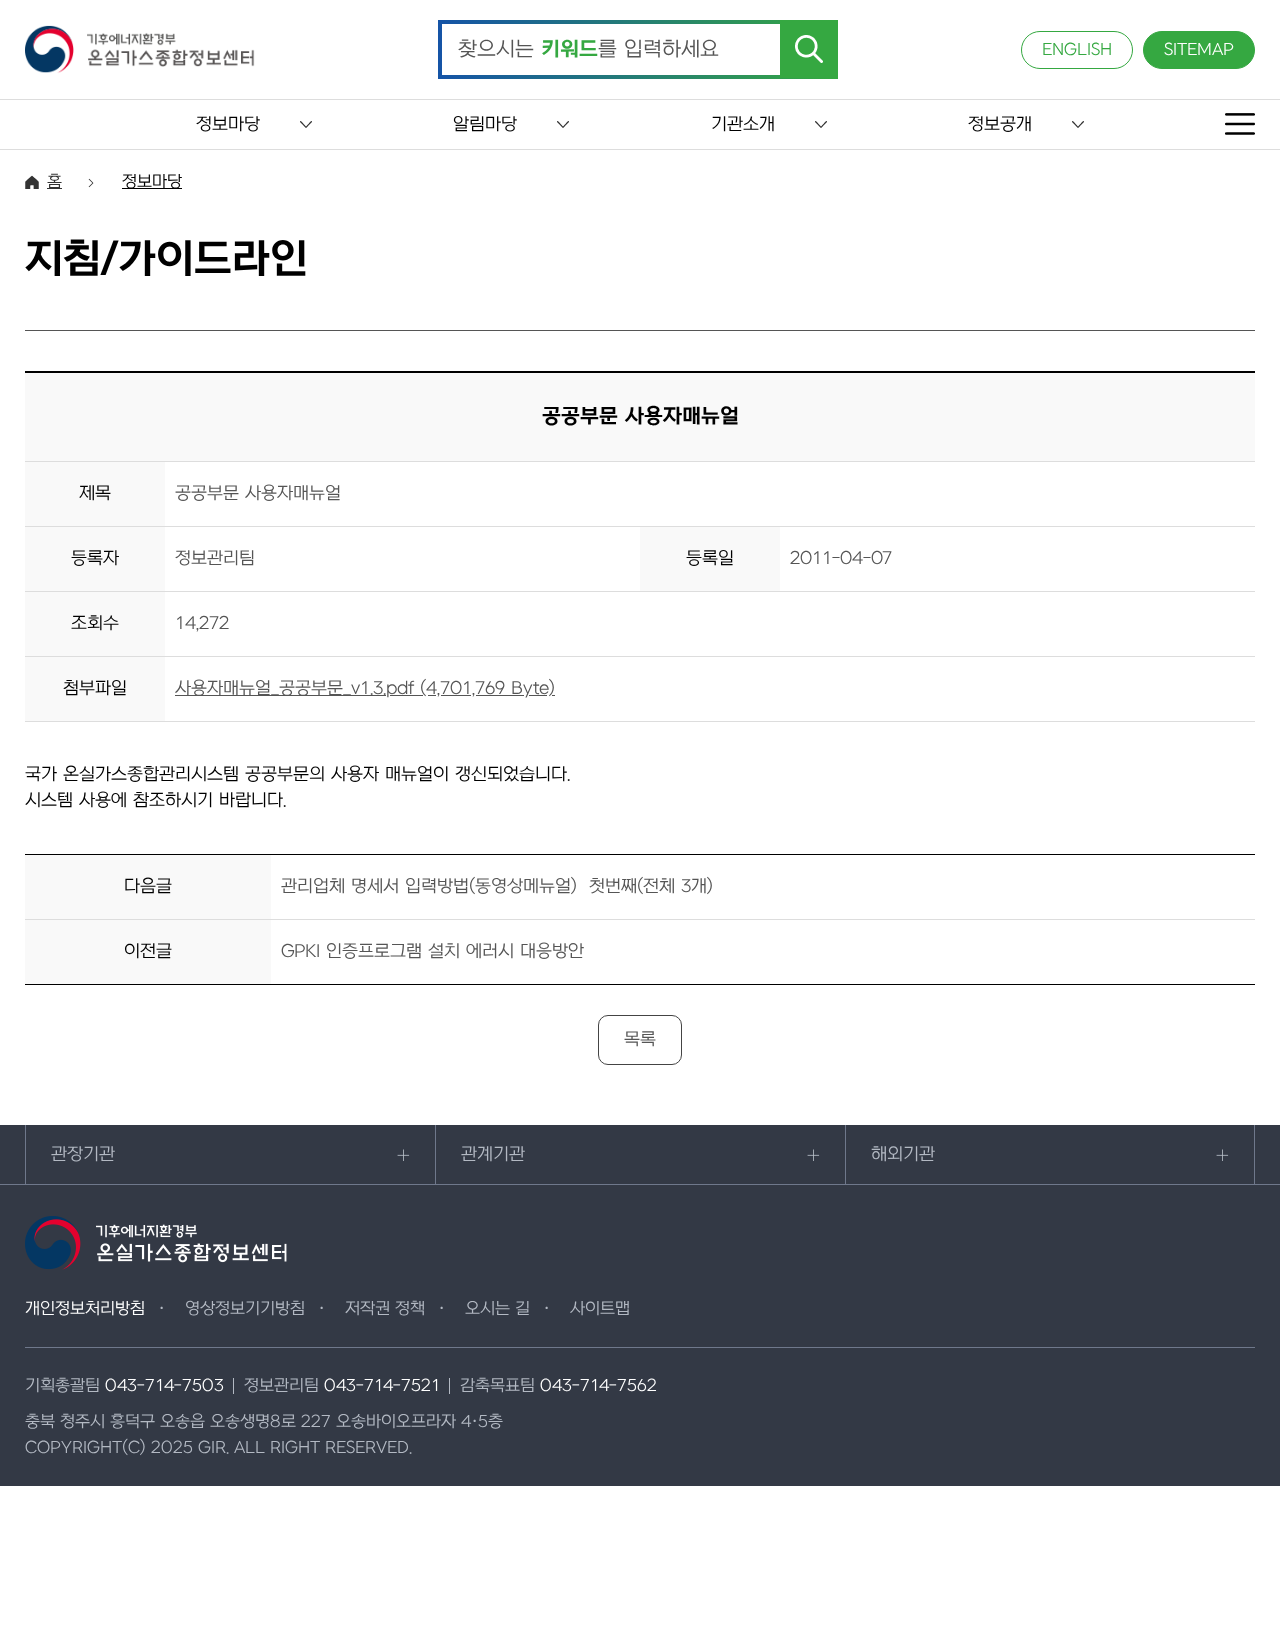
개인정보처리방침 (85, 1309)
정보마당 (228, 124)
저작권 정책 (385, 1309)
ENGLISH (1077, 50)
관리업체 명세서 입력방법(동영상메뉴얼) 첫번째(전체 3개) (497, 886)
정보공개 (1000, 124)
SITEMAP (1199, 50)
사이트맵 (600, 1309)
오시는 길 (497, 1309)
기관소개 (743, 124)
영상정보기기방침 (245, 1309)
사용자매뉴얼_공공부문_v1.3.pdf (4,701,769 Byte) (365, 688)
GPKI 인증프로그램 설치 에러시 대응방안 (432, 951)
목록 (640, 1039)
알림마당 (485, 124)
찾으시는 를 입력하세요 (588, 50)
